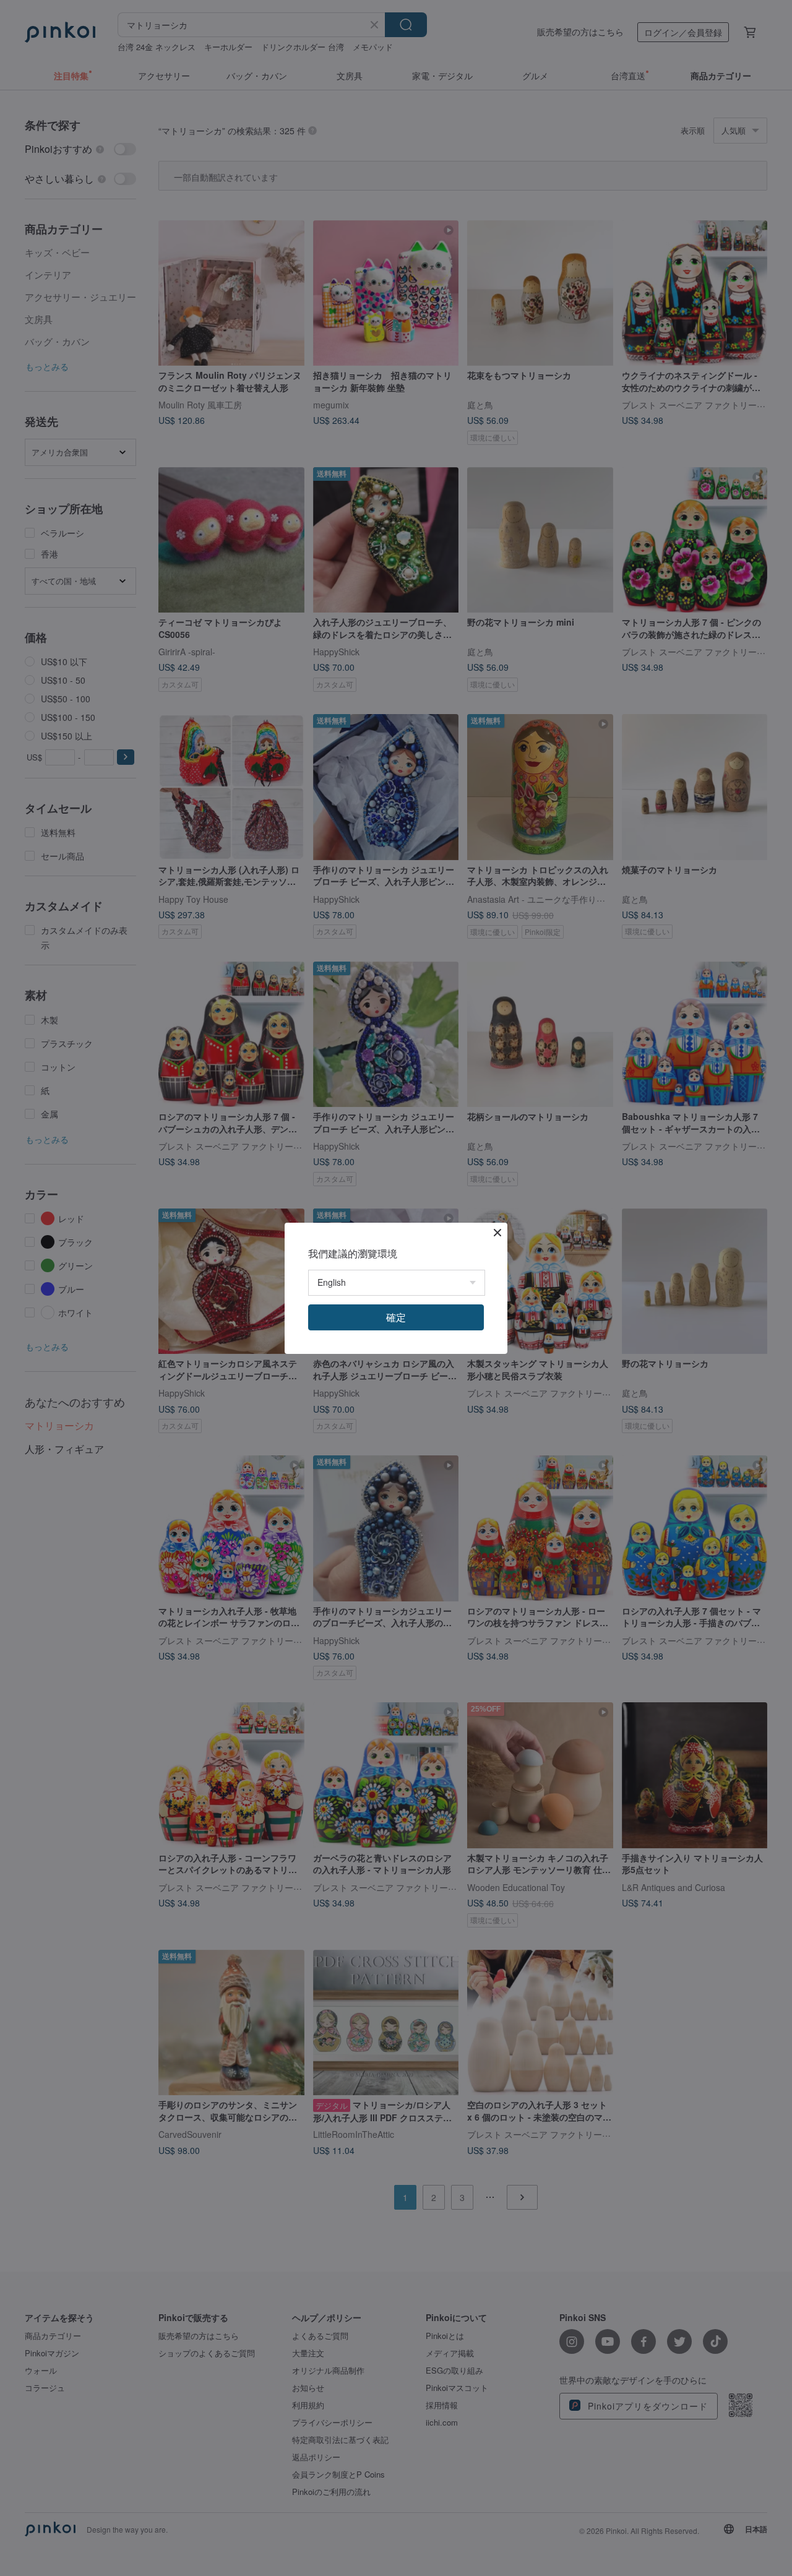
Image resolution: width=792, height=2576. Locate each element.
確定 (396, 1317)
